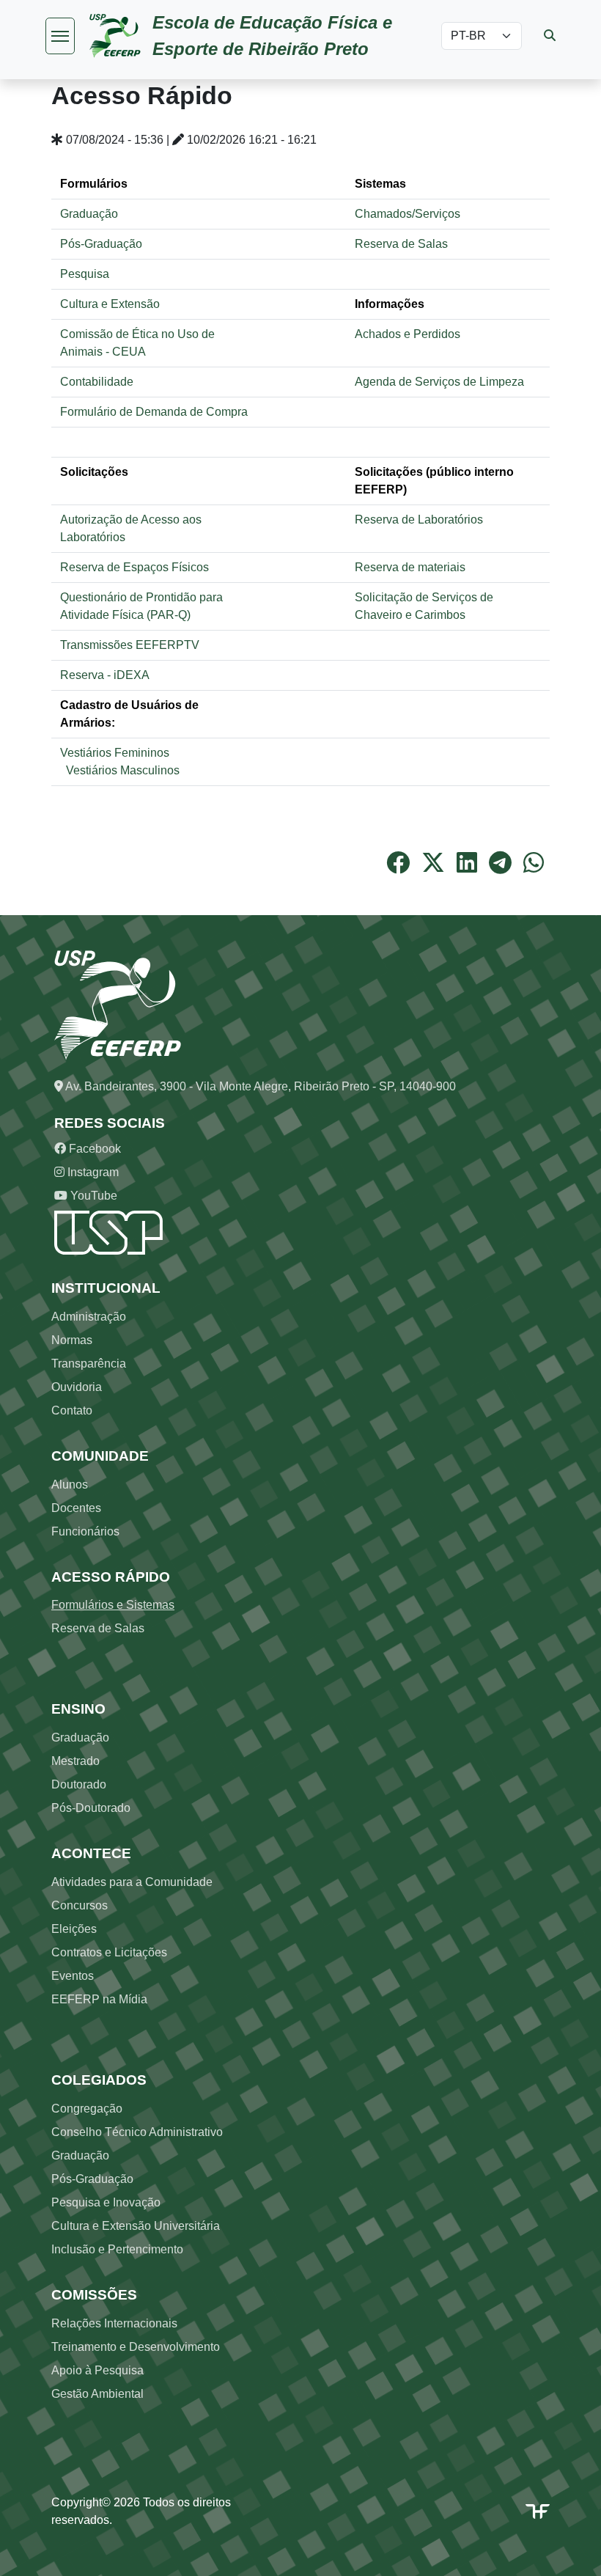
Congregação (87, 2109)
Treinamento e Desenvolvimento (136, 2347)
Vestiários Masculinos (123, 770)
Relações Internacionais (114, 2323)
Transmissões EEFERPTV (130, 645)
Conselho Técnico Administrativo (137, 2132)
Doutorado (79, 1784)
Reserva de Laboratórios (419, 520)
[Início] (121, 36)
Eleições (74, 1929)
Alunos (70, 1485)
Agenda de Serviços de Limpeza (439, 382)
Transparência (89, 1364)
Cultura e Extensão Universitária (136, 2226)
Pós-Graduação (101, 244)
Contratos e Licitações (109, 1952)
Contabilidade (97, 382)
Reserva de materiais (410, 567)
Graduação (89, 214)
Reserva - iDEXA (105, 675)
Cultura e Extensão (110, 304)
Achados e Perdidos (408, 334)
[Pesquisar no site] (550, 36)
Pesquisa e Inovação (106, 2202)
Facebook (93, 1149)
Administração (89, 1317)
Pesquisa (85, 274)
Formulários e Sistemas (113, 1605)
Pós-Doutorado (91, 1808)
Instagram (92, 1172)
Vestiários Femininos (116, 753)
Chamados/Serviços (408, 214)
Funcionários (85, 1531)
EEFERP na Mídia (99, 1999)
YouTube (92, 1196)
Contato (72, 1410)
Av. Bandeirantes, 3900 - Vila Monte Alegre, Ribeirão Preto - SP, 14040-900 (259, 1086)
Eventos (73, 1976)
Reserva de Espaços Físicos (134, 567)
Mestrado (75, 1761)
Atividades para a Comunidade (132, 1882)
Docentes (76, 1508)
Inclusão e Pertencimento (117, 2249)
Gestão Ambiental (97, 2394)
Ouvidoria (77, 1387)
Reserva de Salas (401, 244)
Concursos (80, 1905)
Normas (72, 1340)
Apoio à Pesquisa (97, 2370)
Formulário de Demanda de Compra (154, 412)
